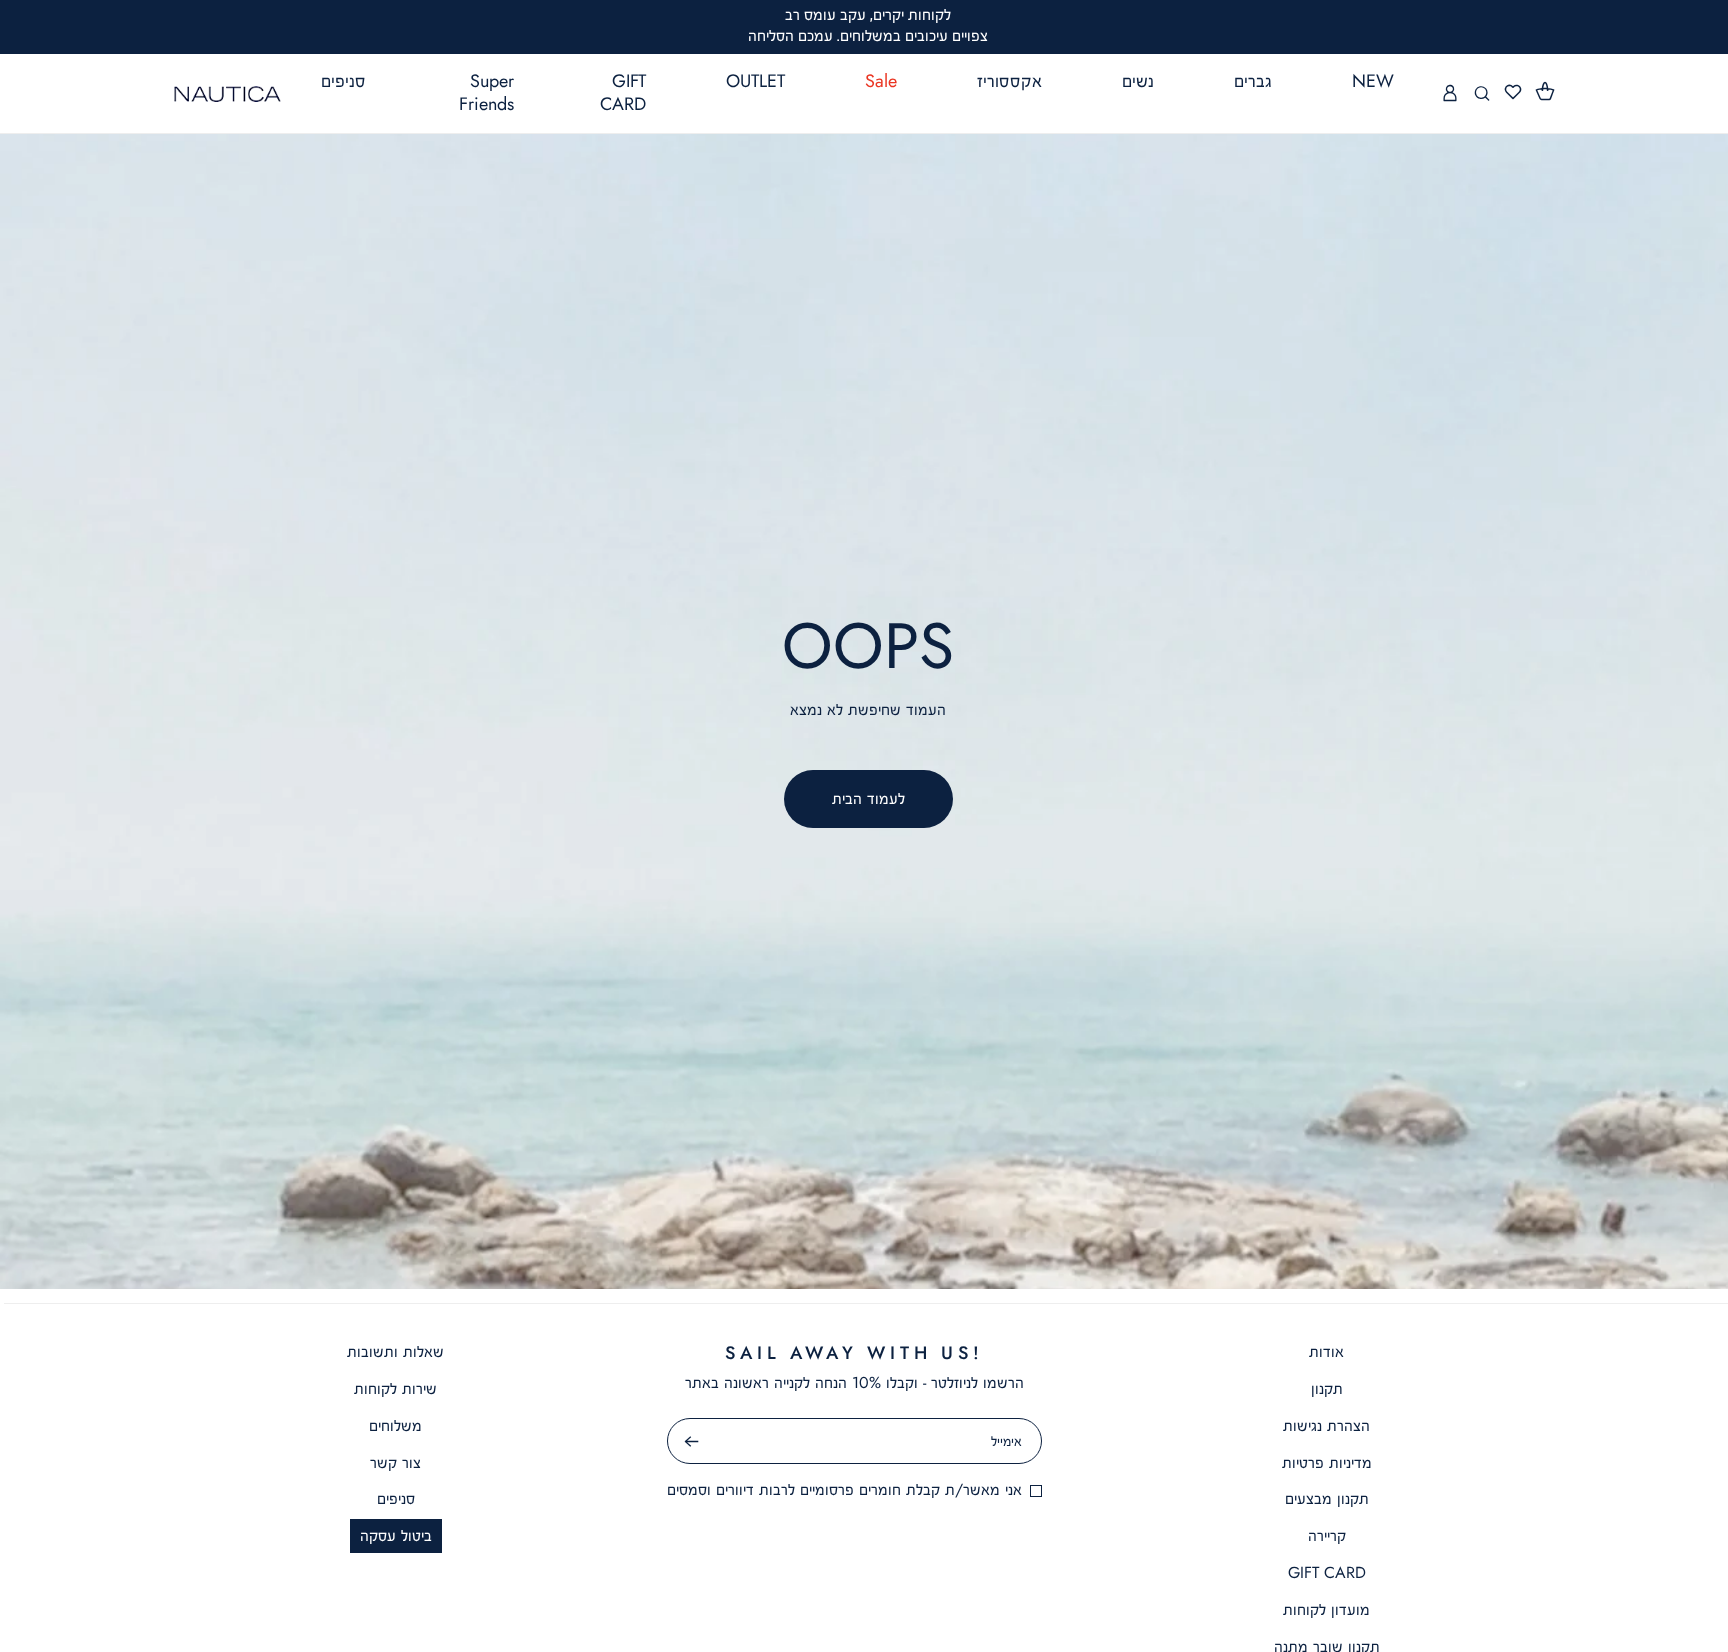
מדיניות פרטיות (1327, 1462)
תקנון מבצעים (1327, 1498)
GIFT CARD (1327, 1572)
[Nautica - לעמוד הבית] (227, 94)
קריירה (1327, 1535)
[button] (1546, 92)
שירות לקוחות (395, 1388)
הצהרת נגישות (1326, 1425)
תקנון (1327, 1388)
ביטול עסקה (396, 1535)
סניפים (396, 1498)
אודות (1326, 1351)
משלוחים (395, 1425)
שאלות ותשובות (395, 1351)
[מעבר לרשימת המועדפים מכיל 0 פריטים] (1513, 92)
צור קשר (395, 1462)
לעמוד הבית (868, 798)
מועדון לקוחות (1326, 1609)
